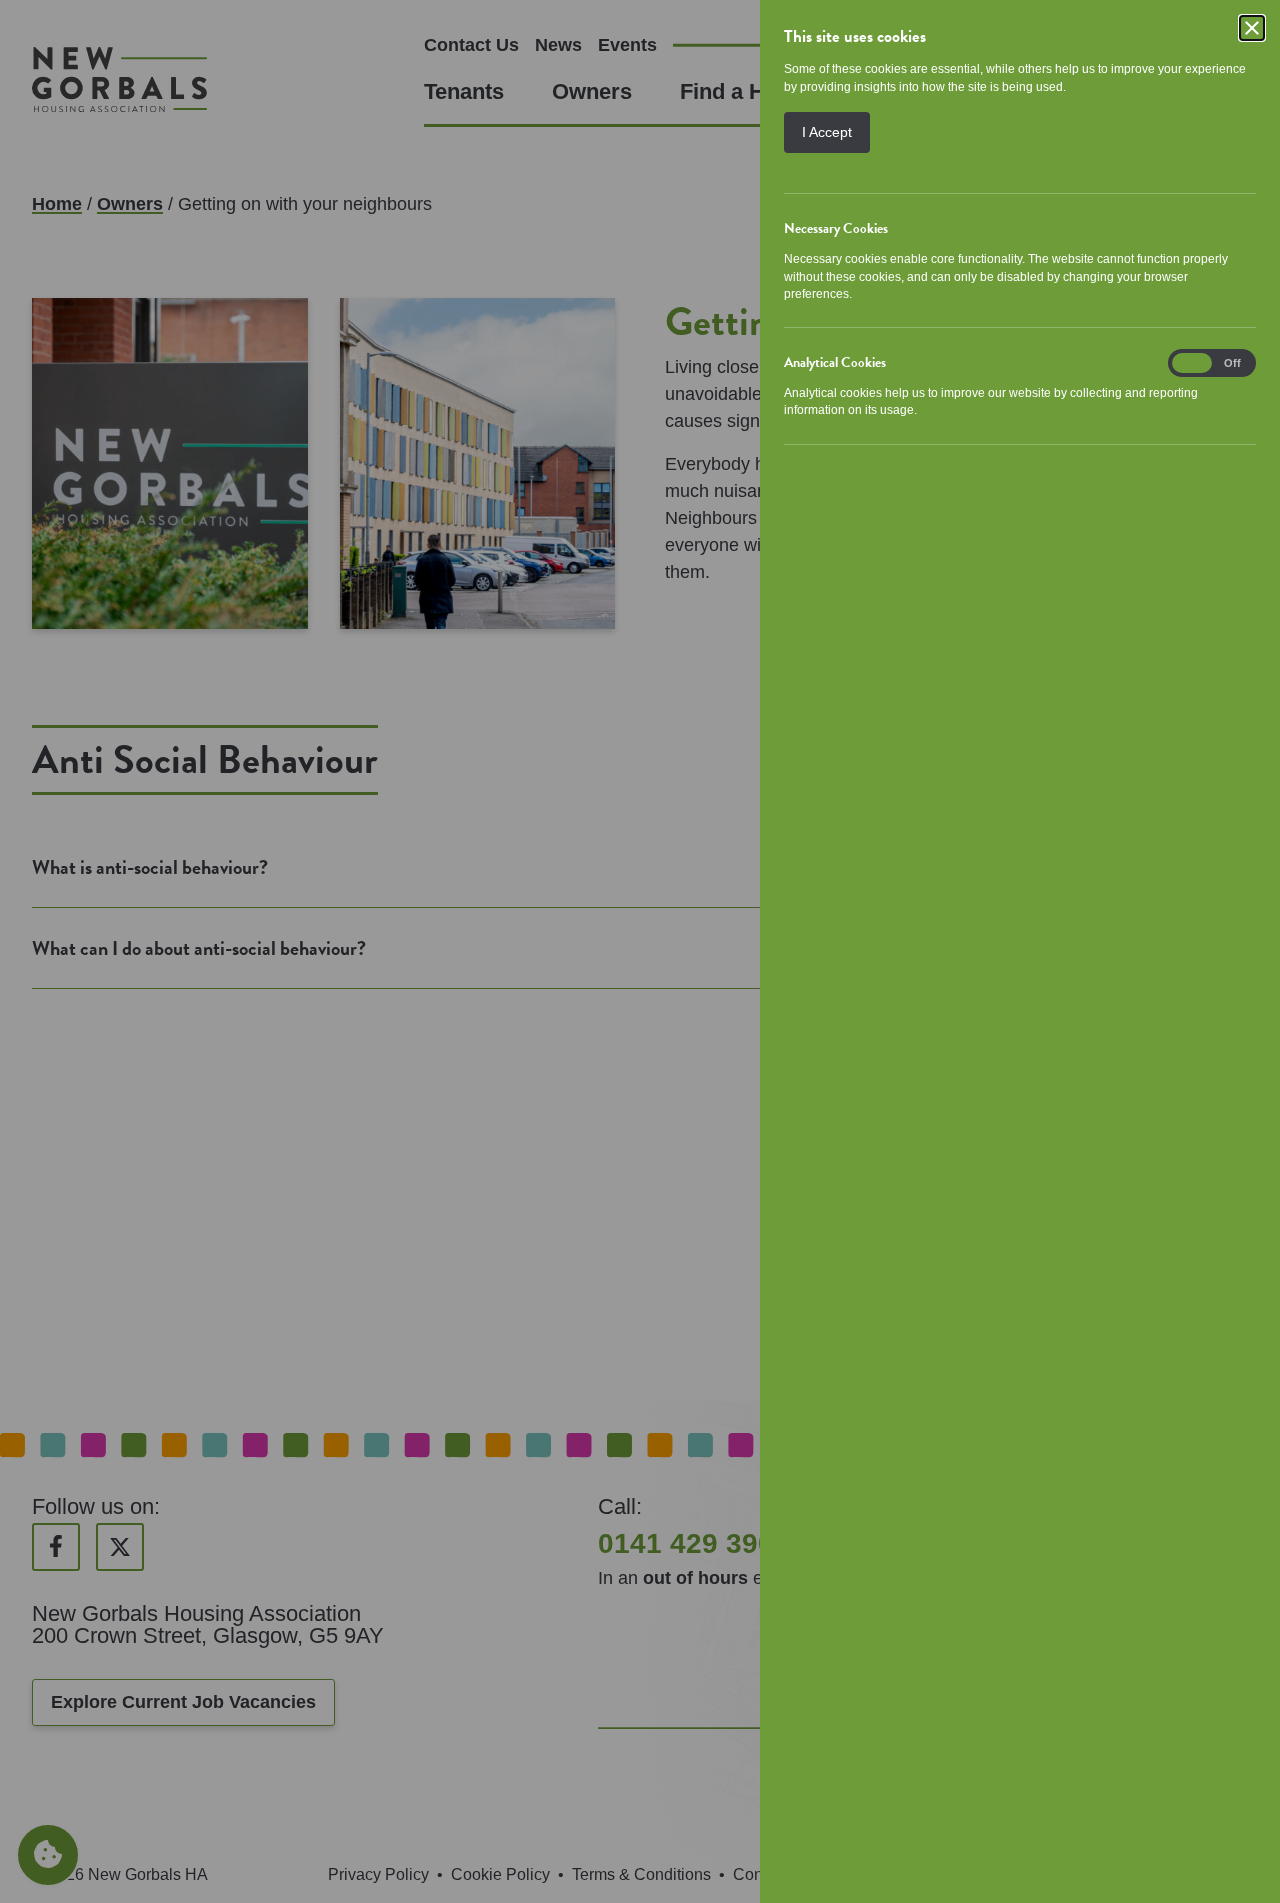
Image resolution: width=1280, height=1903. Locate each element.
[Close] (1252, 28)
